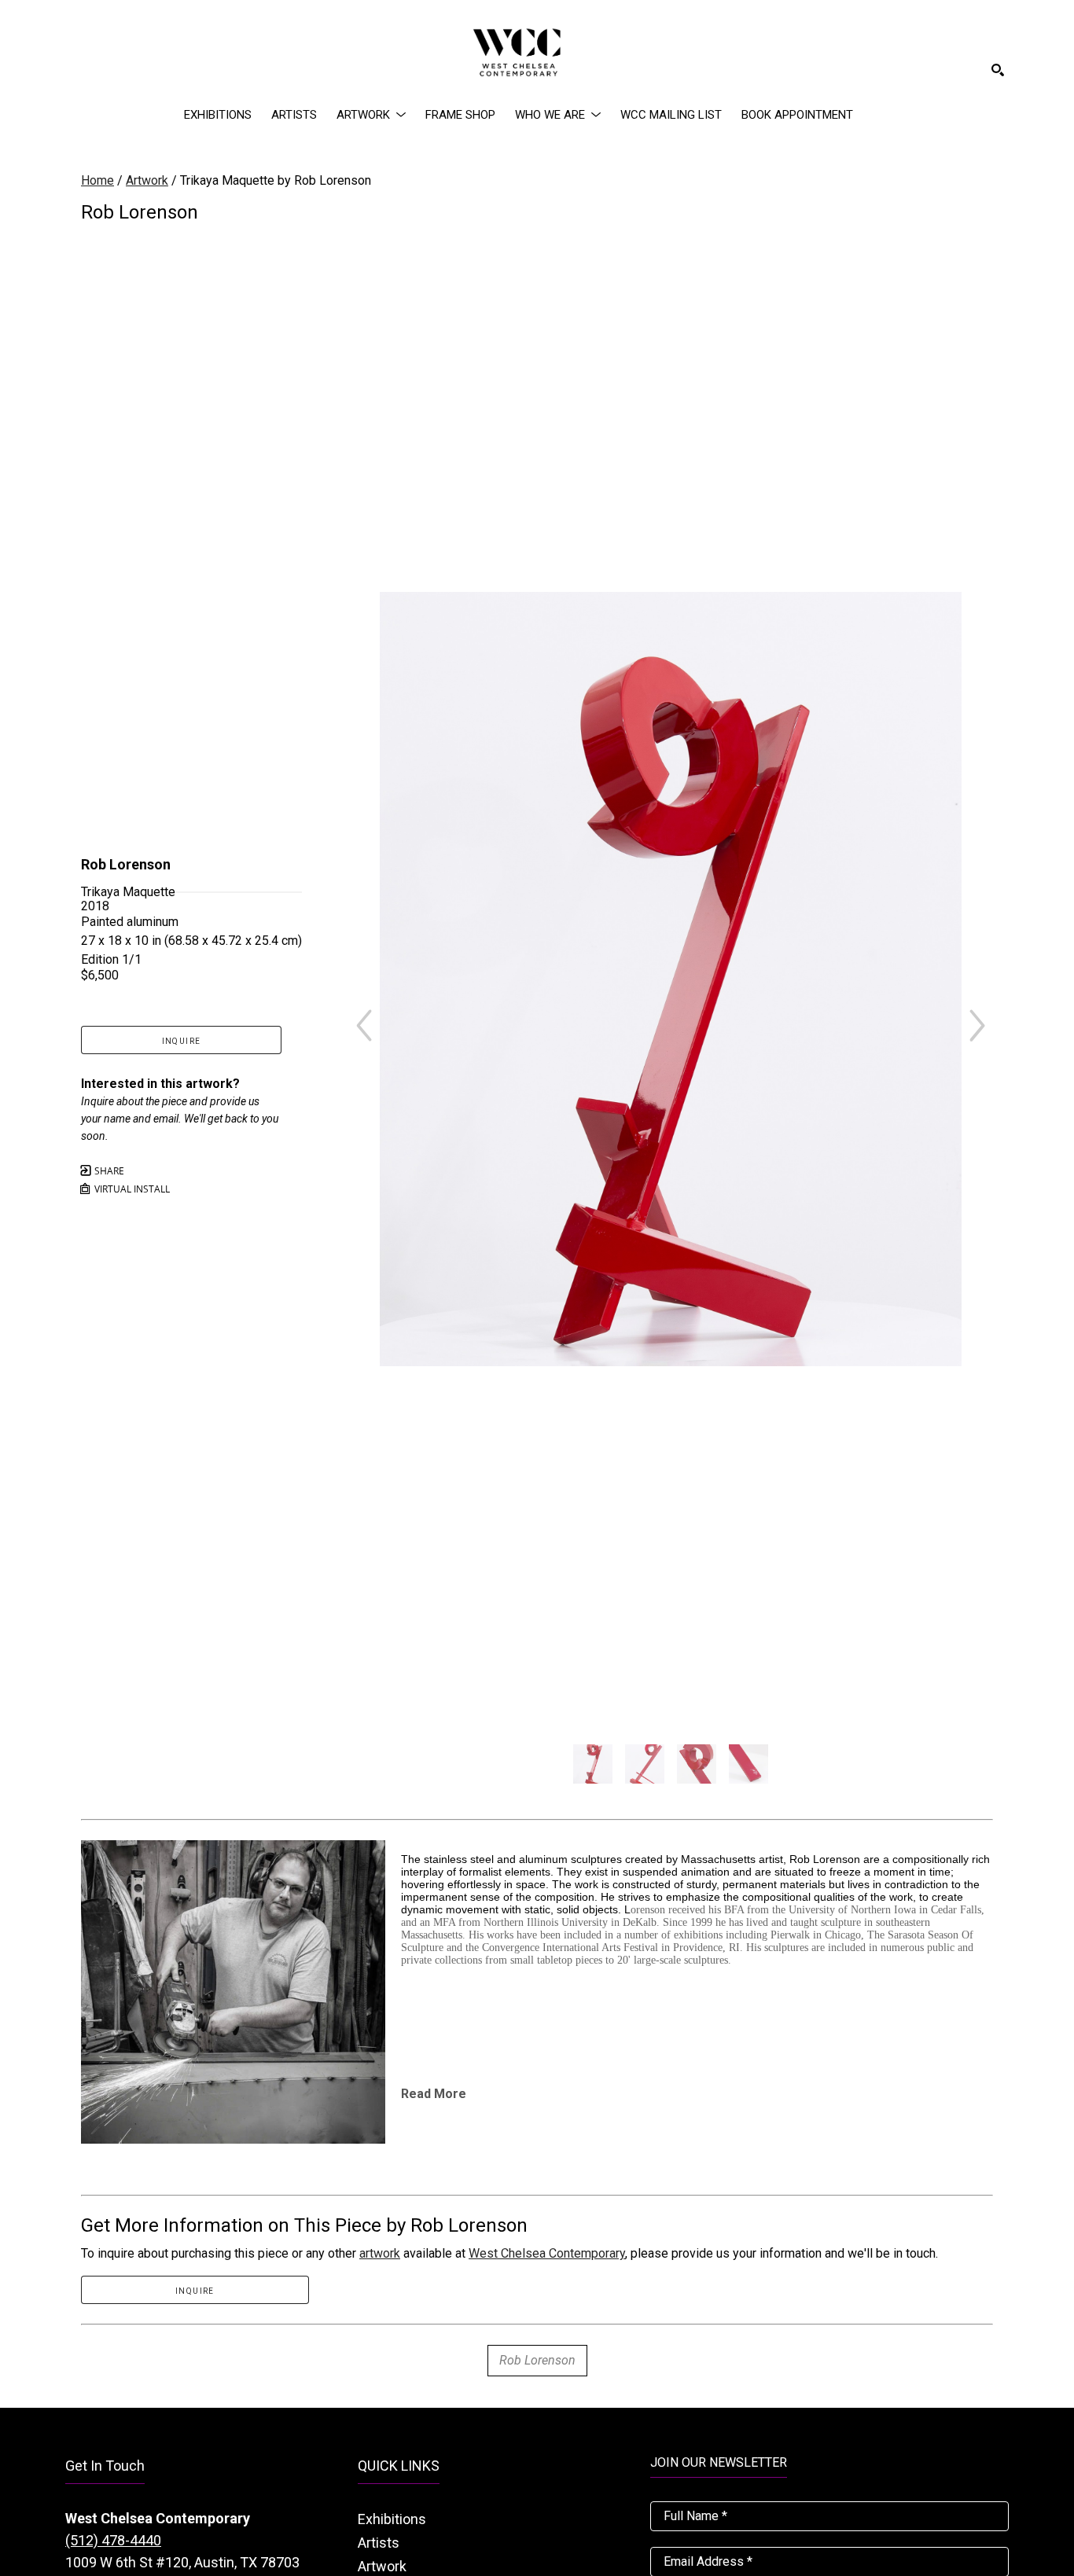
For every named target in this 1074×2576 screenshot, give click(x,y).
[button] (371, 115)
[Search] (998, 70)
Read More (434, 2094)
